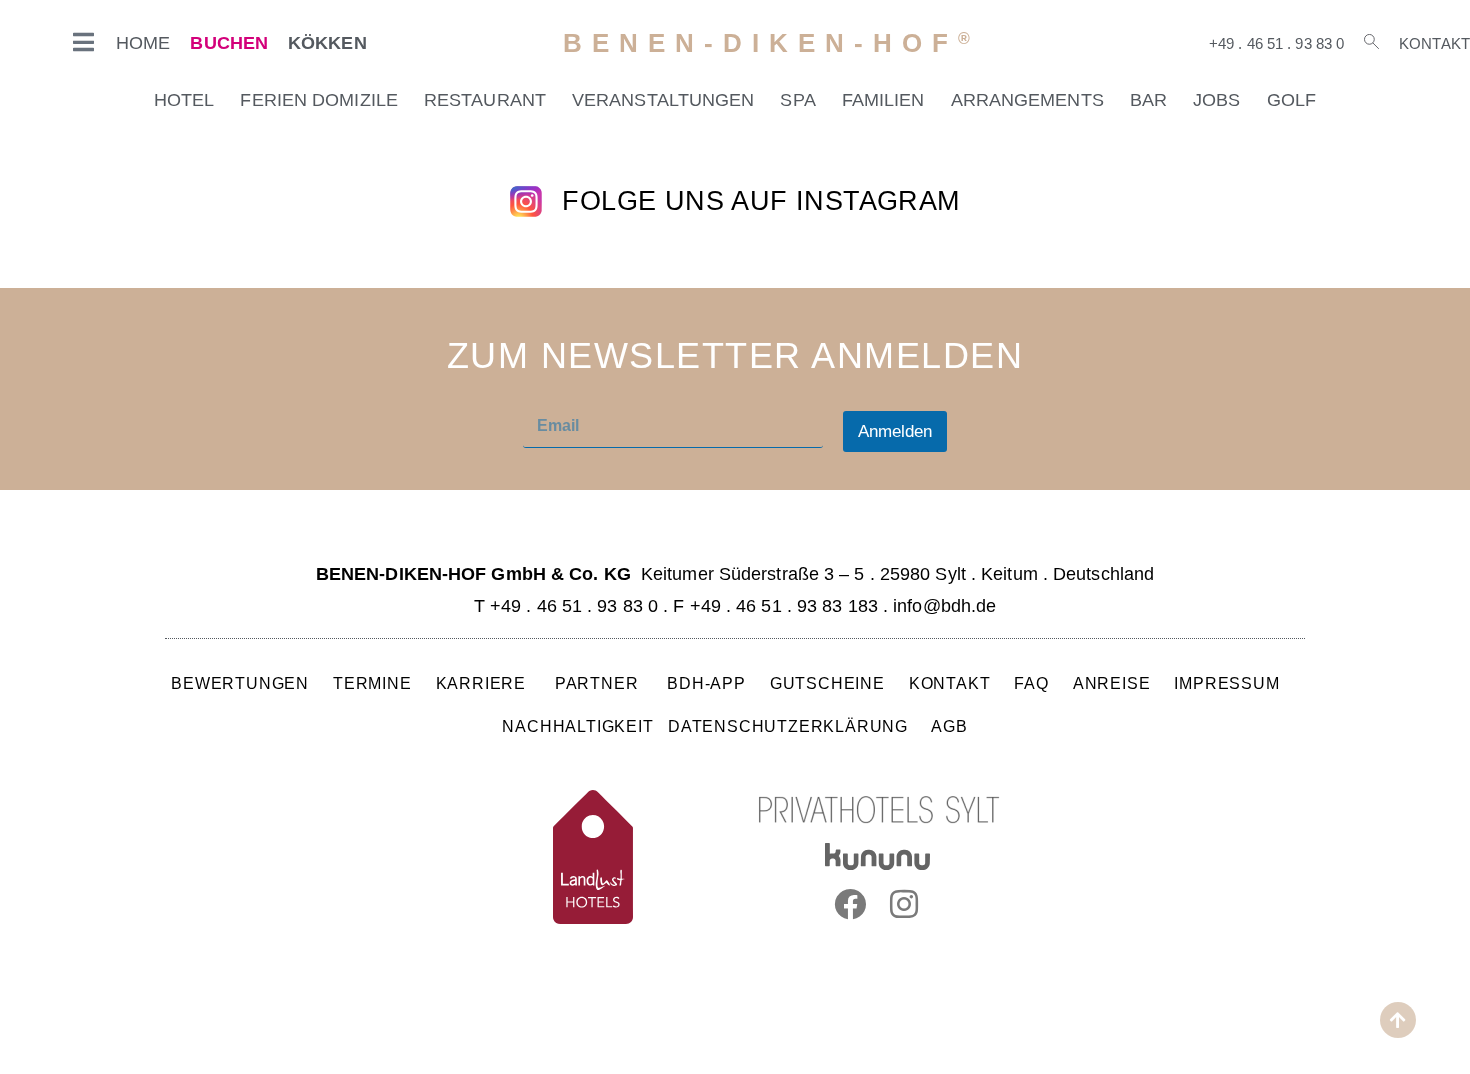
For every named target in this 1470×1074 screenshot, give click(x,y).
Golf (1291, 100)
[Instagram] (905, 904)
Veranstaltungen (663, 100)
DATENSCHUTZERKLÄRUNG (788, 726)
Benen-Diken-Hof (771, 43)
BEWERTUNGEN (240, 683)
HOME (143, 43)
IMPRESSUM (1226, 683)
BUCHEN (229, 43)
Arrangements (1027, 100)
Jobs (1216, 100)
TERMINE (372, 683)
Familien (883, 100)
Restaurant (485, 100)
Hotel (184, 100)
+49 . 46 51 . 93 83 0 (1276, 43)
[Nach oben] (1398, 1020)
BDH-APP (706, 683)
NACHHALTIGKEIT (577, 726)
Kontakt (1434, 43)
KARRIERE (483, 683)
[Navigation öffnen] (84, 42)
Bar (1148, 100)
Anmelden (895, 431)
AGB (949, 726)
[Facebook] (850, 904)
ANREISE (1112, 683)
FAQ (1032, 683)
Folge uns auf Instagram (760, 201)
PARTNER (599, 683)
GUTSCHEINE (827, 683)
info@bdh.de (944, 606)
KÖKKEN (327, 43)
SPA (797, 100)
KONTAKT (950, 683)
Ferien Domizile (319, 100)
